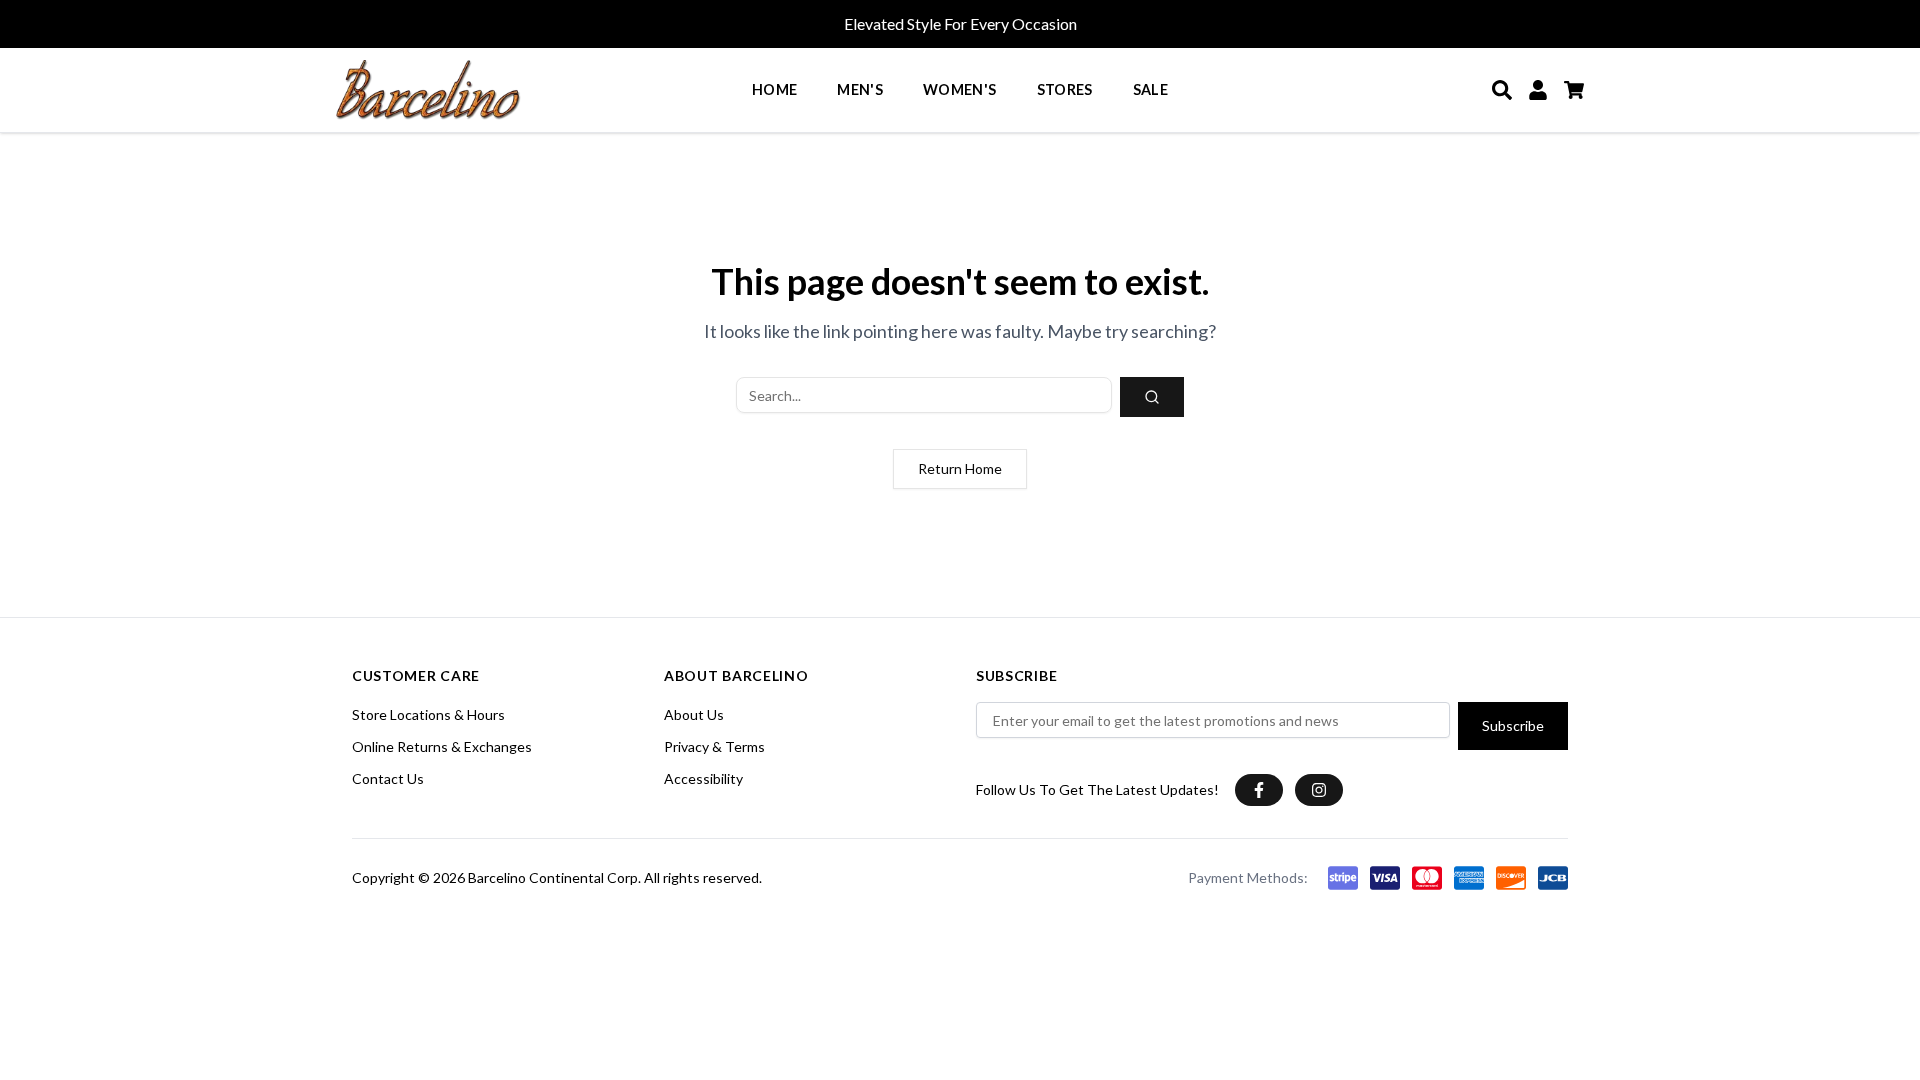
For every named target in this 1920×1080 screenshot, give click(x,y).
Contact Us (388, 778)
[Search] (1502, 90)
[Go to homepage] (428, 90)
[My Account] (1538, 90)
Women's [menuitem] (960, 89)
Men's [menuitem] (860, 89)
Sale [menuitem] (1150, 89)
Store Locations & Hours (428, 714)
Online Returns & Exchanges (442, 746)
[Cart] (1574, 90)
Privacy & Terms (714, 746)
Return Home (960, 468)
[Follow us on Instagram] (1319, 790)
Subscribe (1513, 725)
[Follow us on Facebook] (1259, 790)
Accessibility (703, 778)
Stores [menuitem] (1065, 89)
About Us (694, 714)
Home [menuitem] (774, 89)
